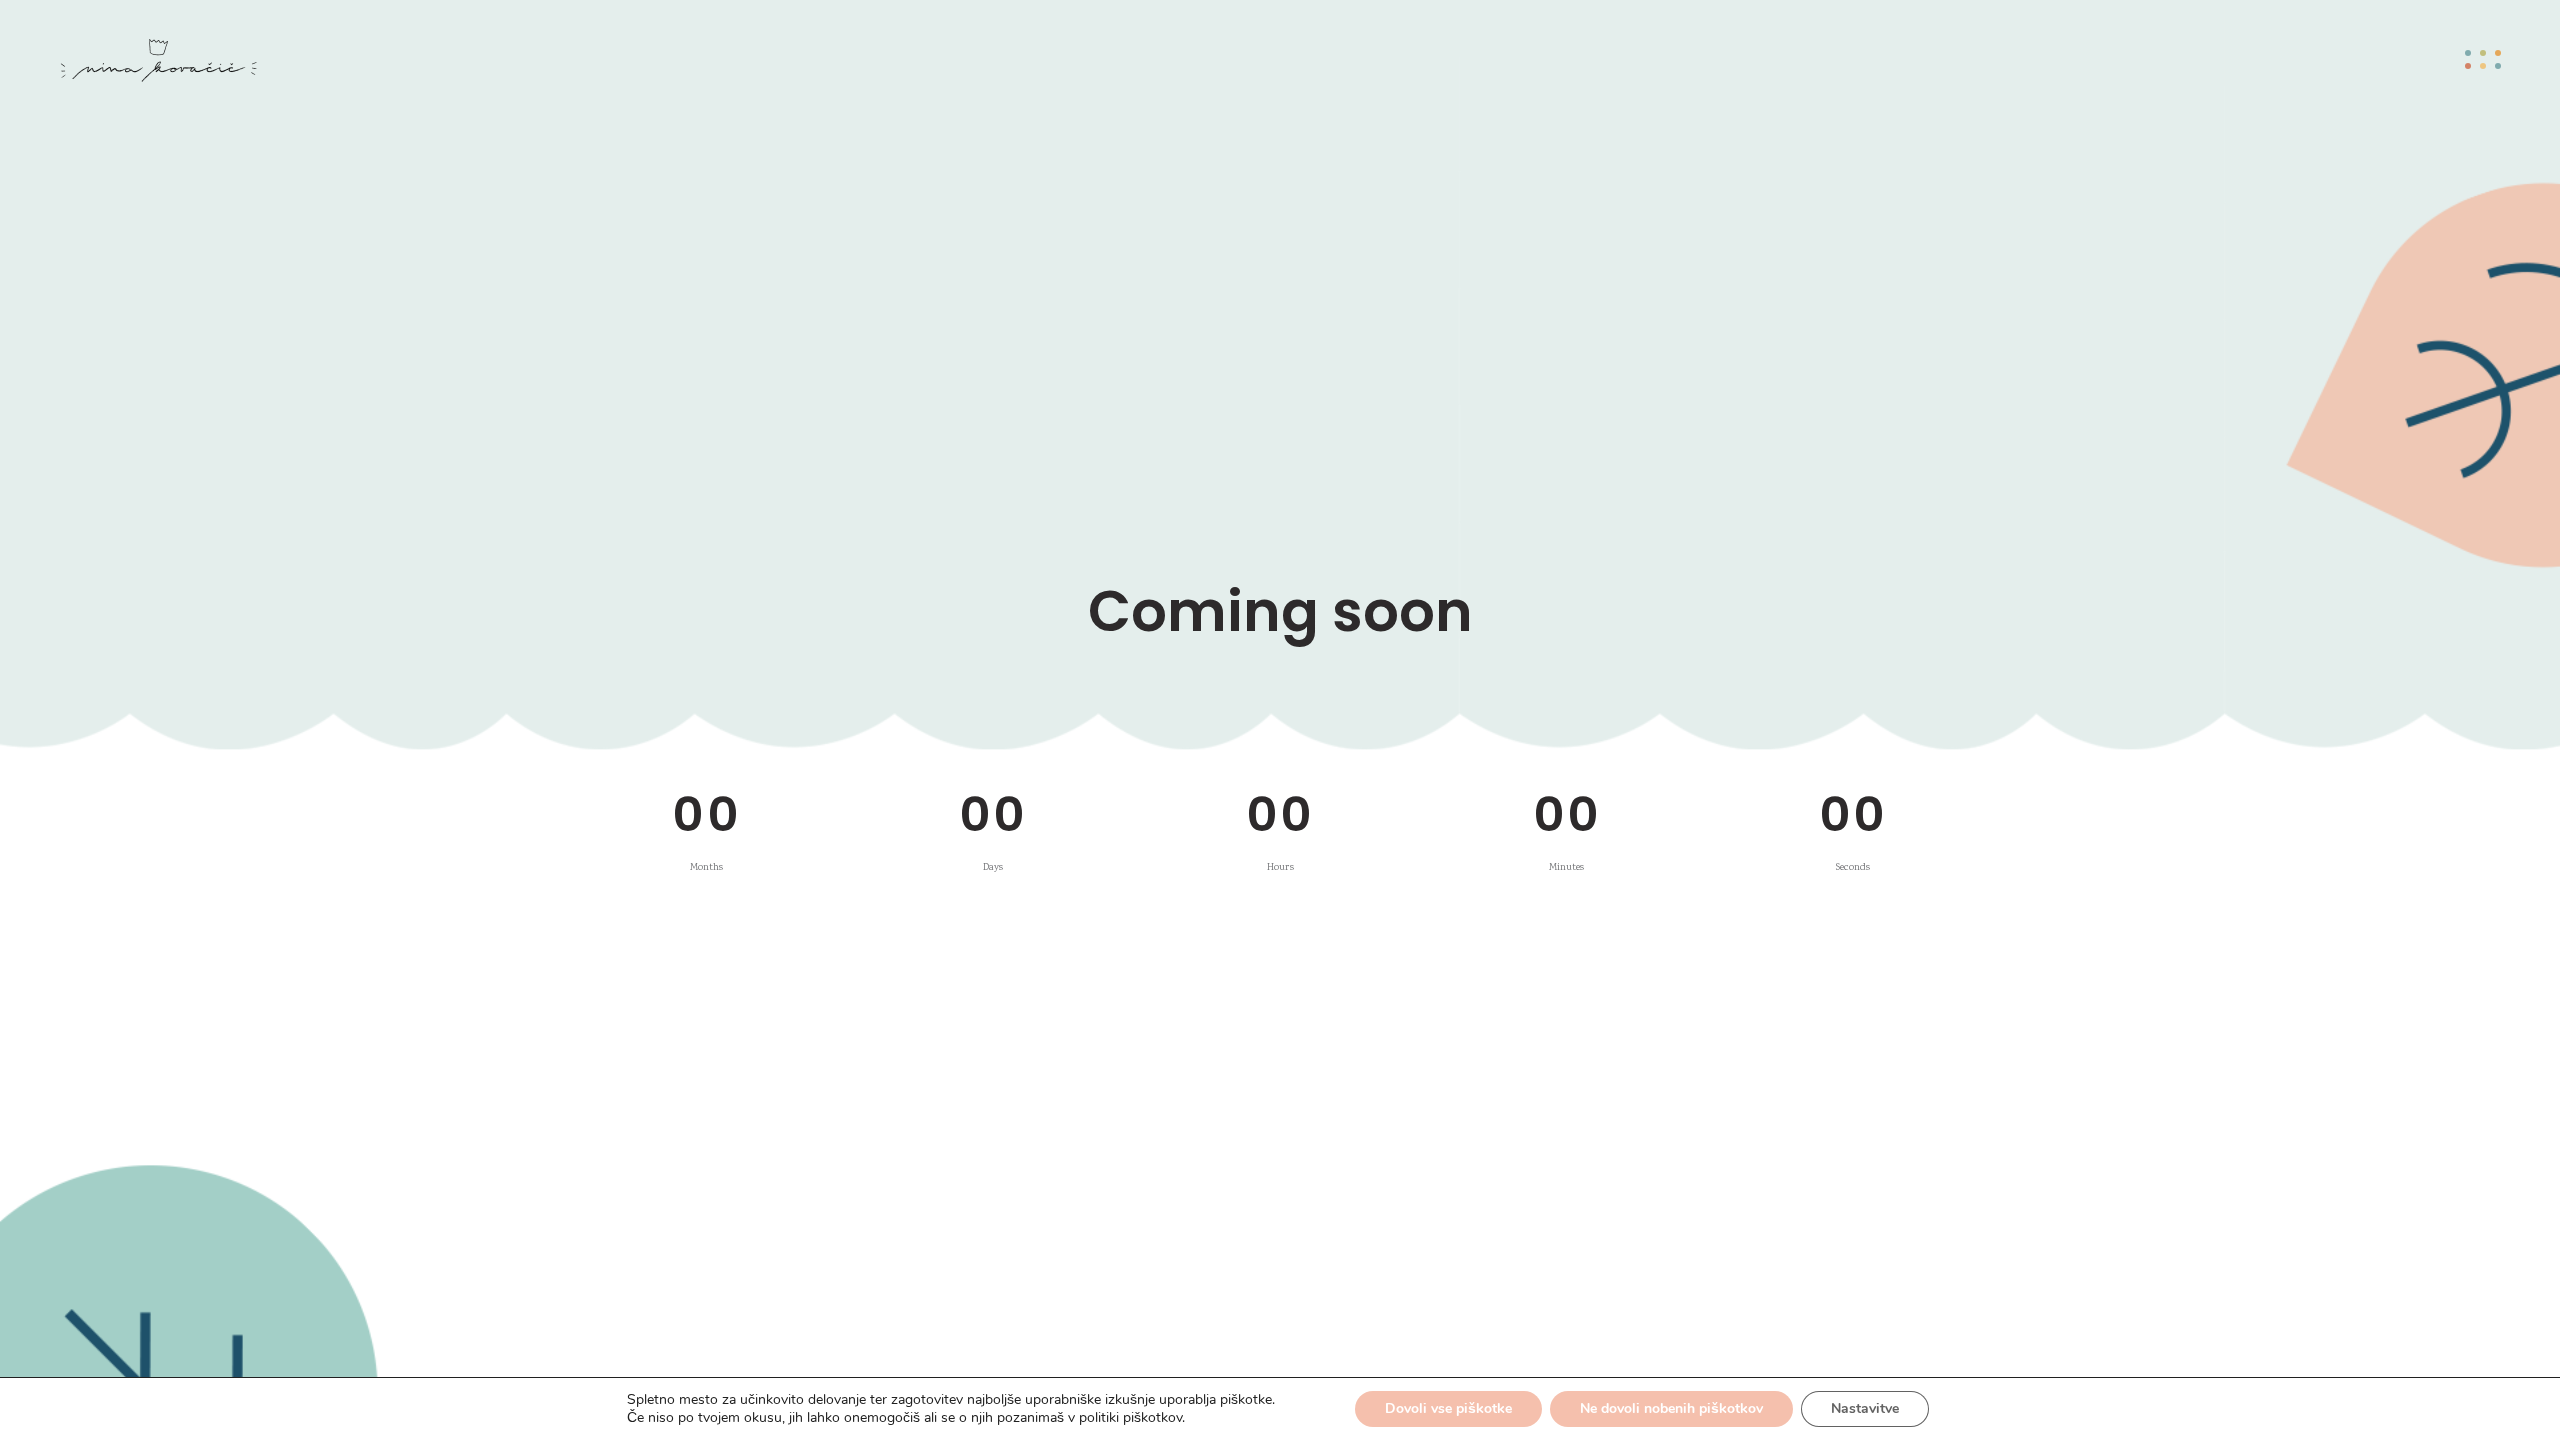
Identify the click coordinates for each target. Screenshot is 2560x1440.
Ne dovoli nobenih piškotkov (1671, 1408)
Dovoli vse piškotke (1448, 1408)
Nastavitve (1865, 1408)
